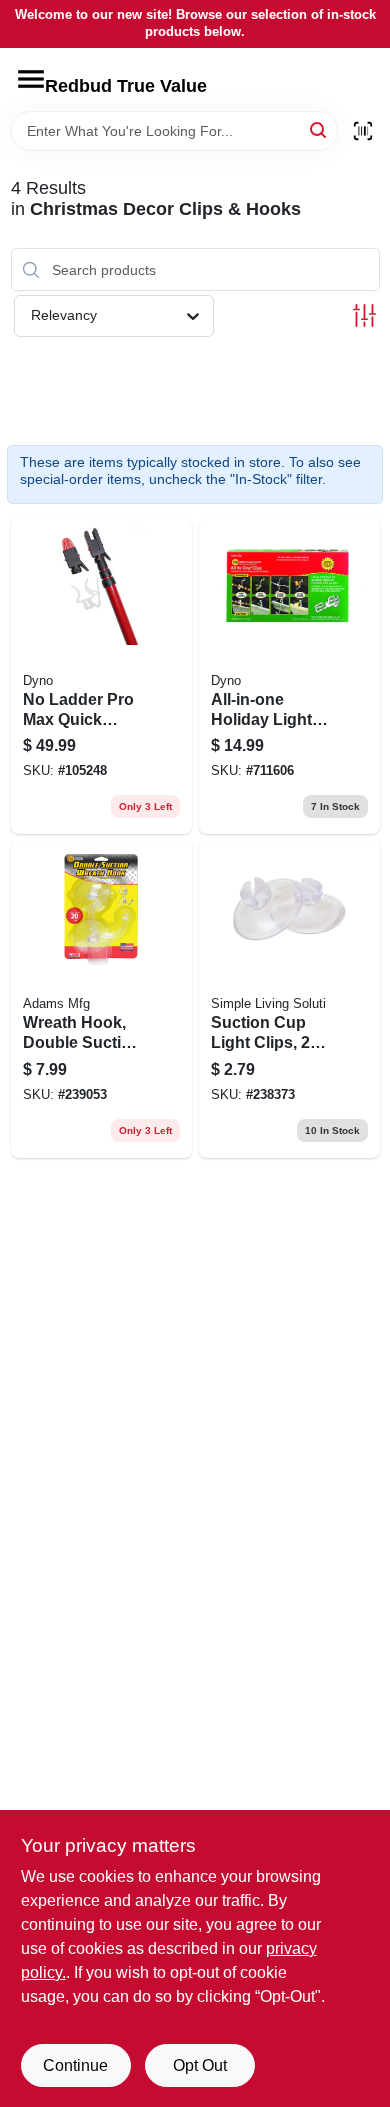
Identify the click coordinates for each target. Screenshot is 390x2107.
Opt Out (200, 2065)
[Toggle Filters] (364, 315)
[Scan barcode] (363, 131)
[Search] (319, 129)
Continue (75, 2065)
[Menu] (31, 79)
